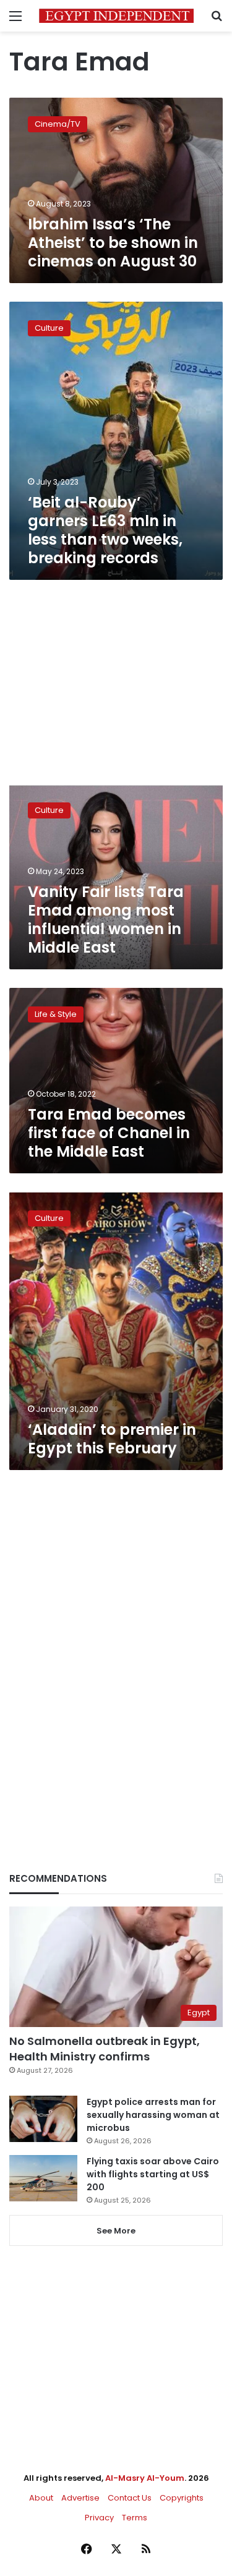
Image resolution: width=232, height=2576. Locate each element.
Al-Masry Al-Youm (145, 2478)
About (41, 2498)
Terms (135, 2518)
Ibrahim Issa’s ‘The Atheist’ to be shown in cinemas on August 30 (113, 243)
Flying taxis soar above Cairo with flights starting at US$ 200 (153, 2174)
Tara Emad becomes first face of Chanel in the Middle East (109, 1133)
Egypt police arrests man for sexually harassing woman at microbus (153, 2115)
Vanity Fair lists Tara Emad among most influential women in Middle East (106, 920)
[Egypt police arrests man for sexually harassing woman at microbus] (43, 2119)
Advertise (80, 2498)
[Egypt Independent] (116, 16)
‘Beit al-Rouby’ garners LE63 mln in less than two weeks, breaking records (105, 530)
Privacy (99, 2518)
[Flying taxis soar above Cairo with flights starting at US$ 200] (43, 2178)
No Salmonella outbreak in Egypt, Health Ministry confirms (105, 2049)
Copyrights (182, 2498)
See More (116, 2231)
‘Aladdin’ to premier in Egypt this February (112, 1439)
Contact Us (130, 2498)
